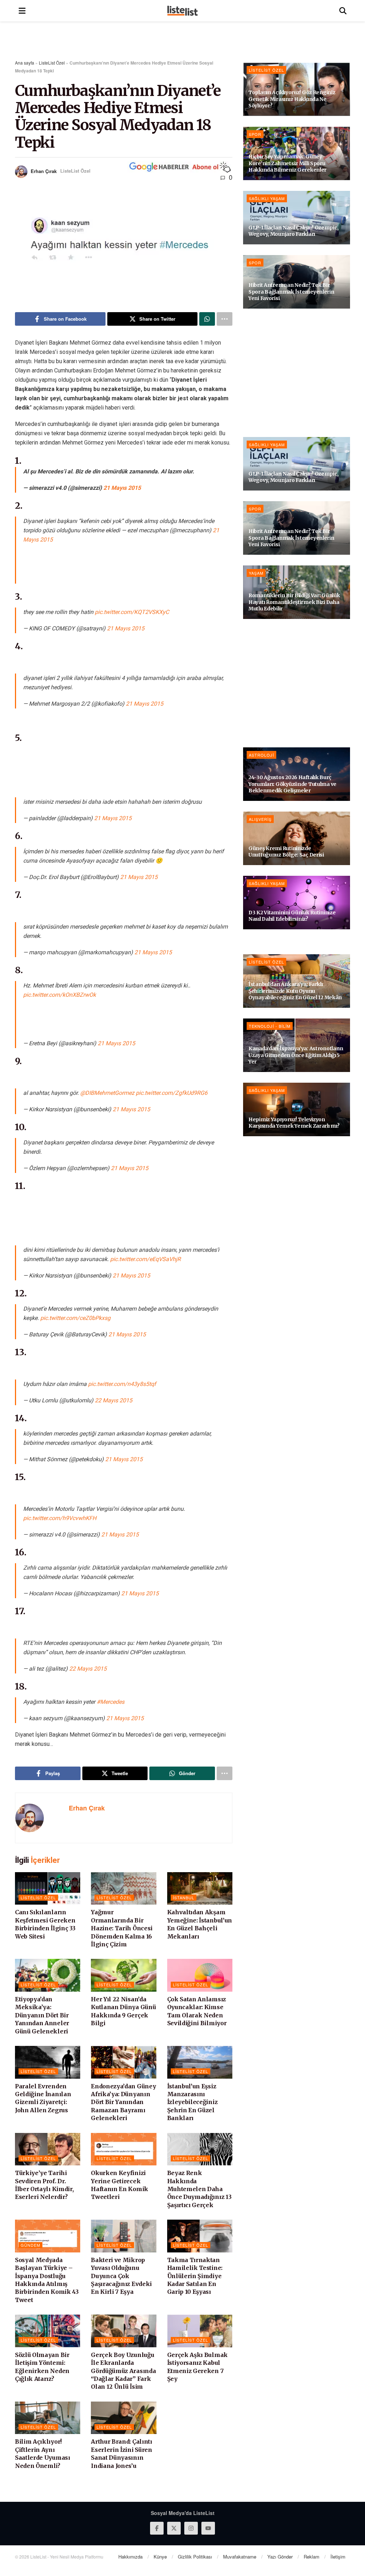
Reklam (312, 2557)
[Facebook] (157, 2528)
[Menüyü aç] (22, 11)
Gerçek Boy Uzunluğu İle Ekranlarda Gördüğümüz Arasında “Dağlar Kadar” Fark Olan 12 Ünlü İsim (123, 2371)
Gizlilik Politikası (195, 2557)
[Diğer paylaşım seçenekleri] (225, 319)
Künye (160, 2557)
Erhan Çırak (44, 171)
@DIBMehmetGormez (107, 1093)
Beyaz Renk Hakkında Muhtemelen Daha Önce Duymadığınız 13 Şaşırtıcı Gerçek (199, 2189)
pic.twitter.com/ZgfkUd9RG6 (172, 1093)
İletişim (338, 2557)
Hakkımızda (130, 2557)
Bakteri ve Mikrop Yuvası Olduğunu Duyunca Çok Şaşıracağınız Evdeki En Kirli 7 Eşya (121, 2276)
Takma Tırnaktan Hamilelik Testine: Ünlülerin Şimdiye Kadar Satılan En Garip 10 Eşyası (195, 2276)
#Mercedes (110, 1702)
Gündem (30, 2245)
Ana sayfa (25, 63)
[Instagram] (191, 2528)
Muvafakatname (240, 2557)
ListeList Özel (52, 63)
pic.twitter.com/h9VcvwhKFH (60, 1518)
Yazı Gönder (280, 2557)
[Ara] (343, 11)
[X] (174, 2528)
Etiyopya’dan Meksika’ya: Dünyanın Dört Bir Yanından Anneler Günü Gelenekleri (42, 2015)
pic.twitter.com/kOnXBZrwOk (60, 995)
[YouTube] (208, 2528)
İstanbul (184, 1897)
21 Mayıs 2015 (122, 488)
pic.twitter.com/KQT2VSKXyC (132, 612)
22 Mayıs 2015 (114, 1400)
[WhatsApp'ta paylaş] (207, 319)
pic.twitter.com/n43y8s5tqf (122, 1384)
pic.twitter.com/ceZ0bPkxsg (75, 1318)
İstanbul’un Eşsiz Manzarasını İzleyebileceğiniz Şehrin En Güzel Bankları (192, 2102)
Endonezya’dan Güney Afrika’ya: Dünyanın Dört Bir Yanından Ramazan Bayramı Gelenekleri (123, 2102)
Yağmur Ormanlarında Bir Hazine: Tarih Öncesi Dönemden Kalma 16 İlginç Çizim (122, 1928)
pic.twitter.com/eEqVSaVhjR (145, 1259)
